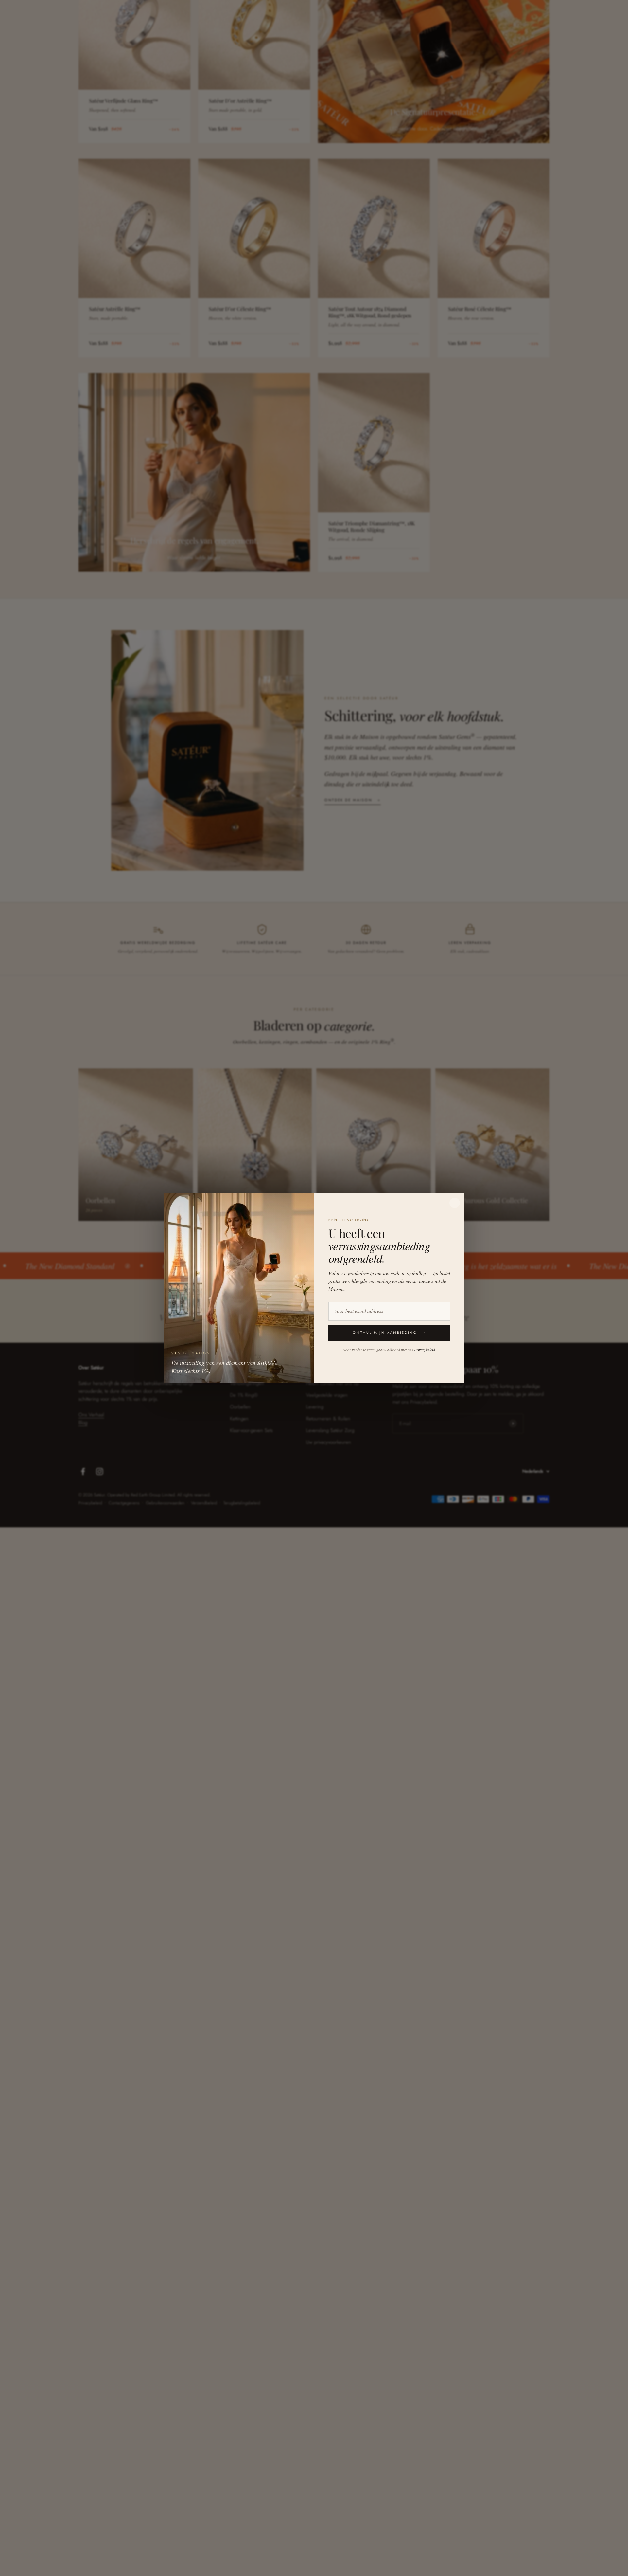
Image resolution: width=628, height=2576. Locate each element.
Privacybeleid (425, 1350)
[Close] (455, 1203)
